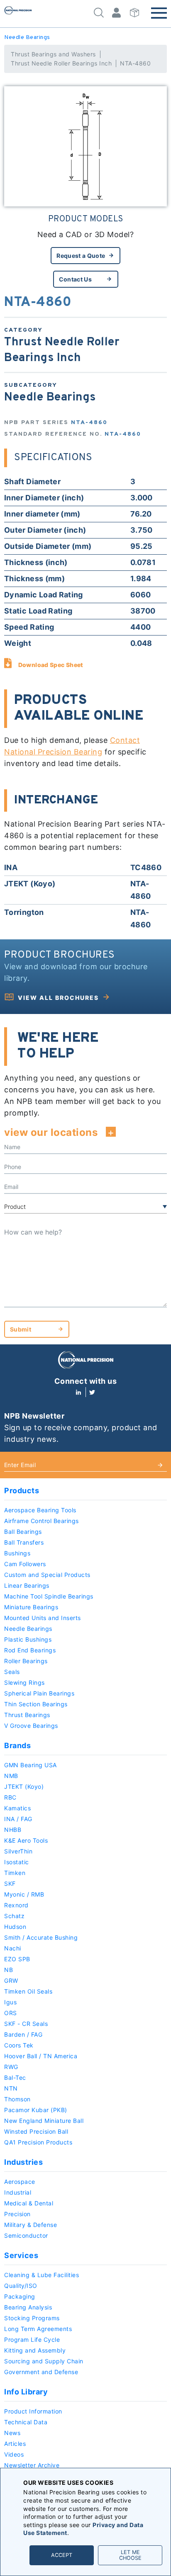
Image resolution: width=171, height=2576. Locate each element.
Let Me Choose (130, 2555)
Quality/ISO (21, 2286)
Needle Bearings (27, 38)
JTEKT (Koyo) (24, 1786)
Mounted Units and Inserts (43, 1618)
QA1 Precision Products (38, 2142)
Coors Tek (19, 2045)
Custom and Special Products (47, 1575)
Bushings (17, 1553)
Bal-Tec (15, 2078)
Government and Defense (41, 2372)
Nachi (13, 1948)
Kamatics (17, 1808)
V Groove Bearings (31, 1726)
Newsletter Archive (32, 2465)
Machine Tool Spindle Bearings (49, 1596)
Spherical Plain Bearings (39, 1693)
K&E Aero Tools (26, 1840)
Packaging (20, 2296)
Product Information (33, 2411)
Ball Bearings (23, 1532)
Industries (23, 2162)
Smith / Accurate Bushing (41, 1937)
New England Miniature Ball (44, 2121)
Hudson (15, 1927)
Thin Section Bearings (36, 1704)
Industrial (18, 2192)
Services (21, 2255)
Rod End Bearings (30, 1650)
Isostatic (17, 1862)
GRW (11, 1981)
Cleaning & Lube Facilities (42, 2275)
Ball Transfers (24, 1542)
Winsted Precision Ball (36, 2131)
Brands (17, 1745)
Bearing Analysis (28, 2307)
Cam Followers (25, 1564)
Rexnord (16, 1905)
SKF (10, 1883)
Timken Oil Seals (28, 1991)
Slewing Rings (24, 1682)
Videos (14, 2454)
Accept (62, 2555)
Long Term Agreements (38, 2329)
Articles (15, 2444)
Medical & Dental (29, 2203)
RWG (11, 2067)
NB (9, 1970)
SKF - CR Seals (26, 2024)
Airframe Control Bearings (42, 1521)
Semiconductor (26, 2235)
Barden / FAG (23, 2034)
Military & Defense (31, 2225)
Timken (15, 1873)
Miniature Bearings (31, 1607)
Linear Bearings (27, 1585)
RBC (10, 1797)
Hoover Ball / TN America (41, 2056)
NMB (11, 1776)
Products (22, 1491)
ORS (11, 2013)
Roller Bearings (26, 1661)
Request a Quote (81, 256)
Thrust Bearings (27, 1715)
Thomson (17, 2099)
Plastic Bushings (28, 1639)
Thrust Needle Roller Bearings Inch (61, 63)
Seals (12, 1672)
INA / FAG (18, 1819)
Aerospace (20, 2182)
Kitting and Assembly (35, 2350)
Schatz (14, 1916)
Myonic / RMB (24, 1894)
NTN (11, 2088)
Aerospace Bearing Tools (40, 1510)
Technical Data (26, 2422)
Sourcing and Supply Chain (44, 2361)
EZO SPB (17, 1959)
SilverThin (18, 1851)
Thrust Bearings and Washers (53, 54)
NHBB (13, 1830)
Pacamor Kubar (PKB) (36, 2110)
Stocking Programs (32, 2318)
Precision (17, 2214)
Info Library (26, 2392)
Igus (10, 2002)
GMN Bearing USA (31, 1765)
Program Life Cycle (32, 2340)
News (12, 2433)
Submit (21, 1329)
